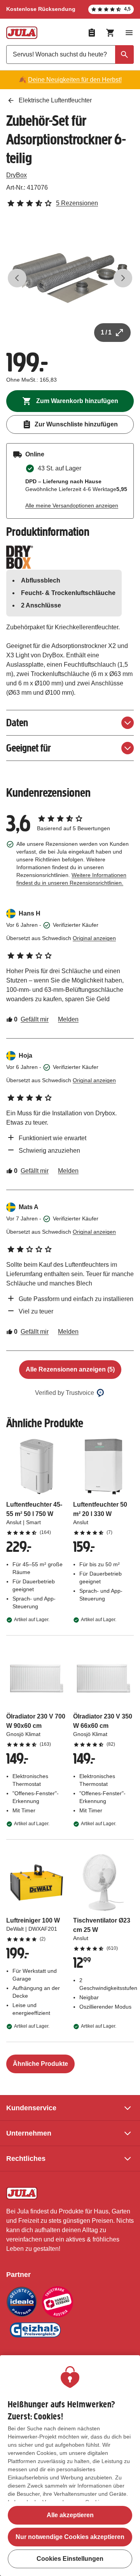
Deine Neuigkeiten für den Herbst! (75, 80)
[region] (70, 2466)
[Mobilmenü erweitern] (129, 33)
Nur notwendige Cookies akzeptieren (70, 2537)
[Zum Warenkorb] (110, 33)
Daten (17, 723)
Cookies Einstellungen (70, 2559)
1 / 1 (106, 332)
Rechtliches (26, 2159)
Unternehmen (29, 2133)
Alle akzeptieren (70, 2515)
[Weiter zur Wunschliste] (92, 33)
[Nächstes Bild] (123, 278)
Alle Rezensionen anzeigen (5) (70, 1369)
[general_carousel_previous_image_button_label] (17, 278)
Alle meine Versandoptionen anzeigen (72, 505)
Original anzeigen (94, 938)
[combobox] (70, 55)
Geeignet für (29, 748)
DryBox (17, 175)
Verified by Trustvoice (65, 1393)
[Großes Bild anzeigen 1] (70, 278)
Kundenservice (31, 2108)
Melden (68, 1019)
